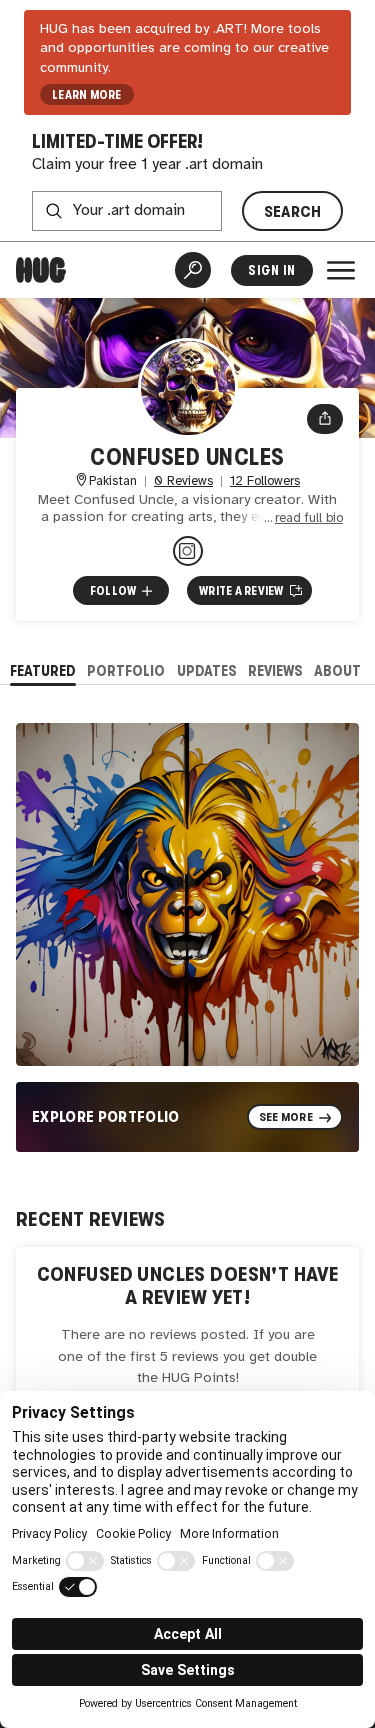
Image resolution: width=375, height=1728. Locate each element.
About (337, 670)
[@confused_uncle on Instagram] (188, 551)
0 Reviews (183, 481)
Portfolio (126, 670)
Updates (207, 670)
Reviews (275, 670)
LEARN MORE (86, 95)
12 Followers (265, 481)
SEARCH (293, 211)
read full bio (309, 518)
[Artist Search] (193, 270)
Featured (43, 670)
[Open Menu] (341, 270)
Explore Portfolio (106, 1116)
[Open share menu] (325, 419)
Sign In (271, 270)
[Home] (41, 270)
